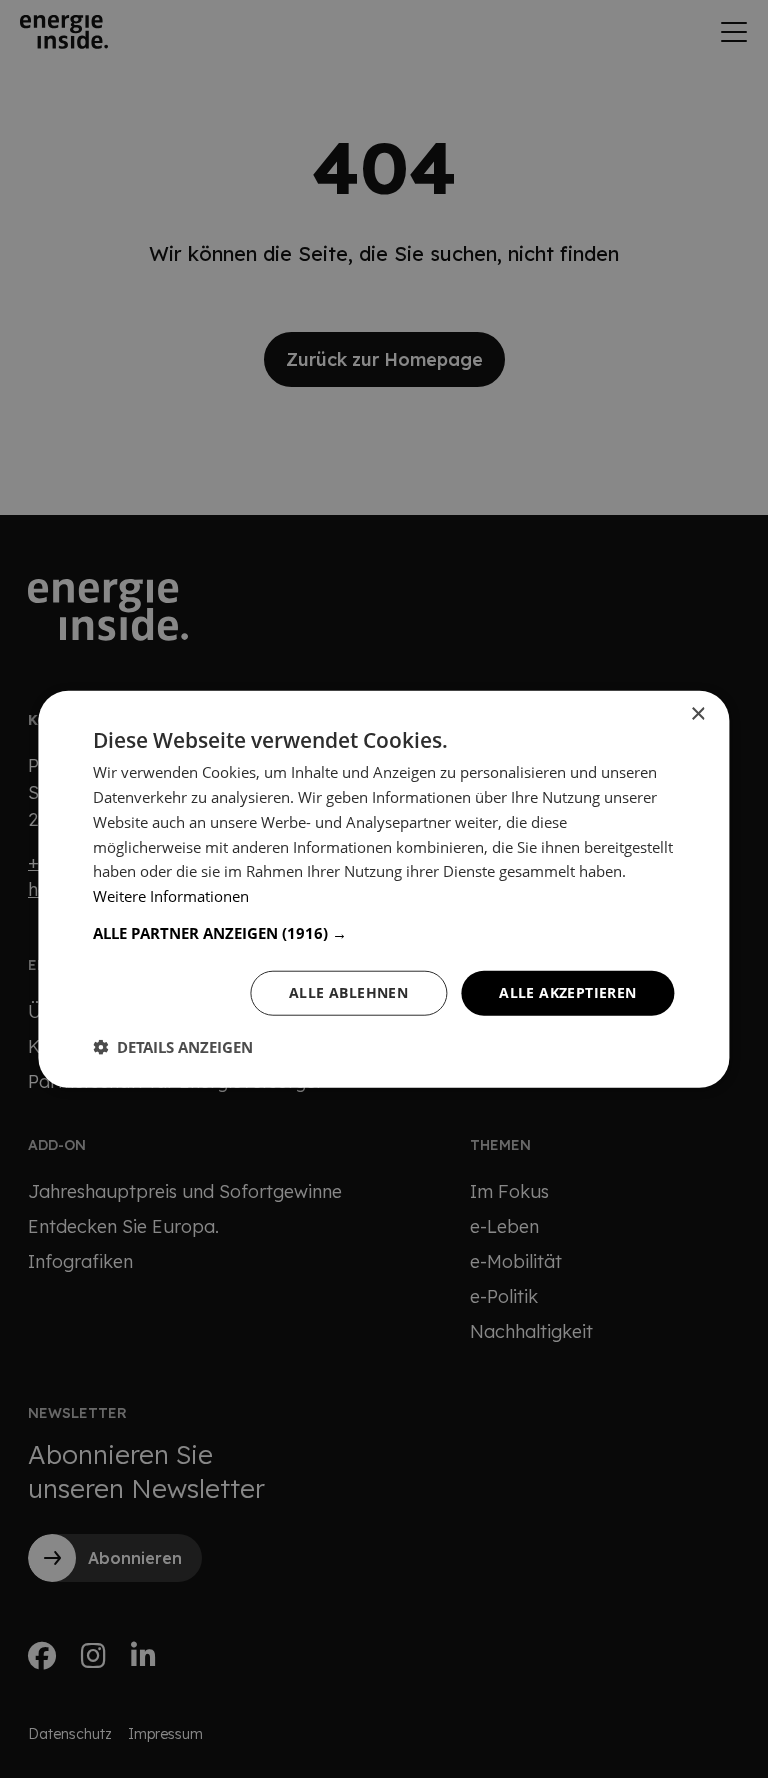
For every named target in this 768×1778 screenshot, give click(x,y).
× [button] (697, 714)
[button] (383, 933)
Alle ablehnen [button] (348, 992)
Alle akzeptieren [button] (567, 992)
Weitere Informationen (171, 896)
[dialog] (383, 889)
